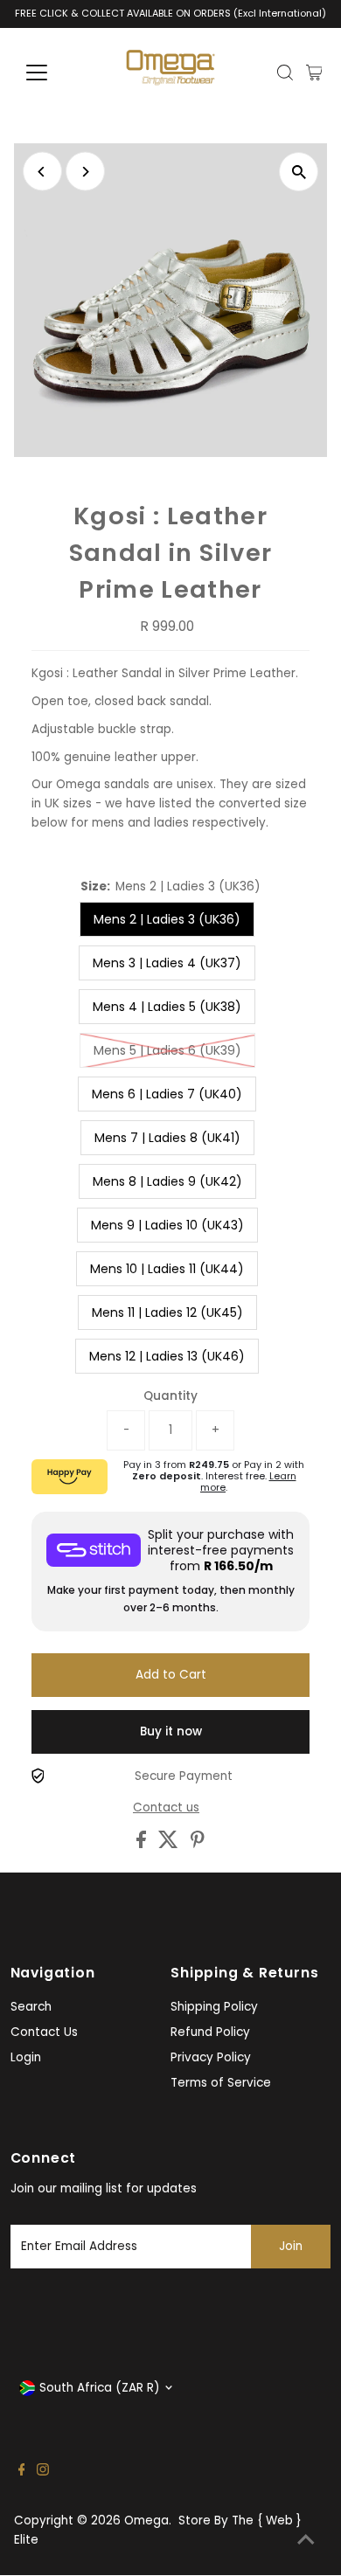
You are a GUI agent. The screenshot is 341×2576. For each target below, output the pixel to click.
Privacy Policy (211, 2057)
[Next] (85, 172)
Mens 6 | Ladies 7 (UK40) (167, 1094)
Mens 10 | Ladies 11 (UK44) (167, 1269)
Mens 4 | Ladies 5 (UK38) (167, 1007)
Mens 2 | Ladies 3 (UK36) (167, 919)
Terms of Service (221, 2083)
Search (31, 2007)
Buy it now (171, 1731)
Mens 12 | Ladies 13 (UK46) (167, 1356)
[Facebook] (22, 2472)
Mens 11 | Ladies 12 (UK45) (167, 1312)
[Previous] (42, 172)
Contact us (166, 1808)
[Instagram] (43, 2472)
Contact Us (44, 2032)
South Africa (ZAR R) (100, 2388)
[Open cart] (314, 73)
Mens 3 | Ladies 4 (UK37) (167, 963)
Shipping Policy (214, 2007)
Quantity (170, 1396)
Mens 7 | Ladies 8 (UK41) (167, 1138)
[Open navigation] (51, 73)
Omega (146, 2521)
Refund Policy (210, 2032)
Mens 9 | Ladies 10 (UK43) (167, 1225)
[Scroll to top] (306, 2541)
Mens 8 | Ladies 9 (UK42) (167, 1181)
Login (26, 2057)
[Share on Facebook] (143, 1844)
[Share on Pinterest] (198, 1844)
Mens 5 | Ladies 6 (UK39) (167, 1050)
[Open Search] (285, 73)
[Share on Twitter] (170, 1844)
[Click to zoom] (299, 172)
